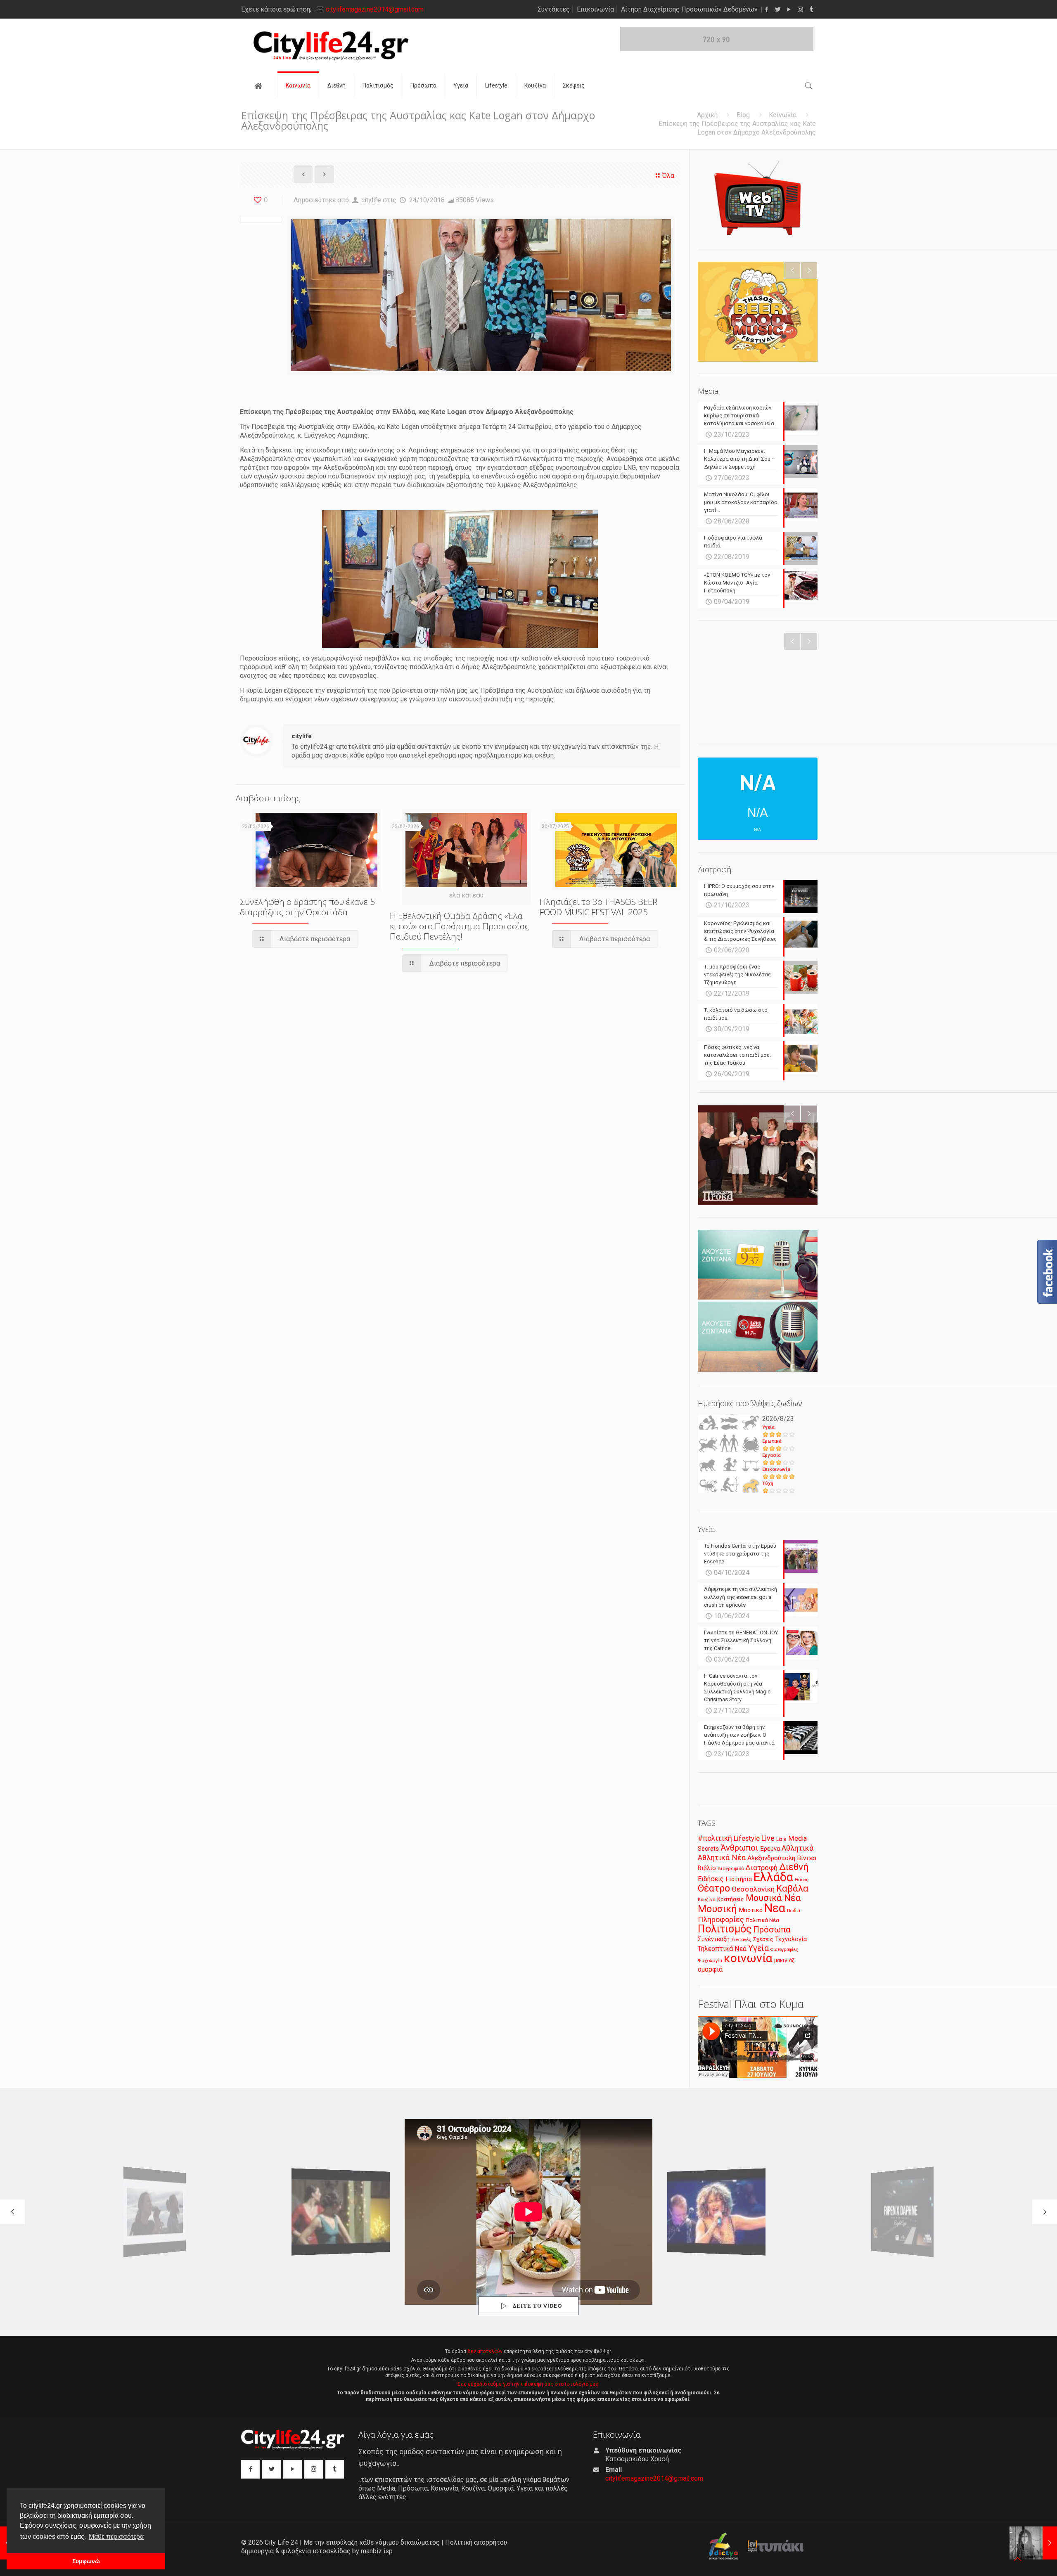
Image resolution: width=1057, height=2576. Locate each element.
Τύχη (768, 1483)
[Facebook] (767, 9)
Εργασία (771, 1455)
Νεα (775, 1908)
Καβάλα (792, 1888)
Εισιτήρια (739, 1879)
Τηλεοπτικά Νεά (722, 1949)
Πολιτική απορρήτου (476, 2542)
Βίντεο (807, 1858)
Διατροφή (762, 1868)
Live (768, 1838)
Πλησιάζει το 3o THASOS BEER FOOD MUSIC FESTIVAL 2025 (598, 907)
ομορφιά (710, 1969)
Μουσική (717, 1909)
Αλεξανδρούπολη (771, 1858)
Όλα (668, 176)
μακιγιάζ (784, 1960)
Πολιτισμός (725, 1929)
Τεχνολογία (791, 1939)
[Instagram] (800, 9)
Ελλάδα (773, 1877)
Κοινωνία (783, 115)
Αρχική (707, 115)
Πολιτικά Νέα (762, 1920)
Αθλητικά (797, 1848)
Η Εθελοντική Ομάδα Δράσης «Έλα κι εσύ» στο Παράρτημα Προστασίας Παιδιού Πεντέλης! (459, 926)
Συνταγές (741, 1940)
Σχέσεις (763, 1939)
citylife (371, 200)
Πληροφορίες (721, 1919)
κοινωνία (748, 1958)
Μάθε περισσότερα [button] (116, 2537)
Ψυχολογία (710, 1960)
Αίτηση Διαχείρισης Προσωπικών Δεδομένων (689, 9)
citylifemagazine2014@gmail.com (375, 9)
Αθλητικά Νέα (722, 1857)
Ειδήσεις (711, 1879)
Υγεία (768, 1427)
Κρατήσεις (731, 1899)
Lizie (781, 1839)
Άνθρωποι (739, 1848)
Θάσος (802, 1880)
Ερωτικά (772, 1441)
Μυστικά (751, 1910)
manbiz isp (377, 2551)
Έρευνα (770, 1849)
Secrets (708, 1849)
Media (797, 1838)
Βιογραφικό (731, 1868)
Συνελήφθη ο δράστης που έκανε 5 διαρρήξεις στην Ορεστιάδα (307, 907)
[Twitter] (778, 9)
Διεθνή (794, 1867)
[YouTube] (789, 9)
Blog (743, 115)
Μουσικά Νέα (773, 1898)
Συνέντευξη (714, 1939)
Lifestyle (747, 1838)
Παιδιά (794, 1911)
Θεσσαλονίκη (753, 1889)
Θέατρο (714, 1888)
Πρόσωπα (772, 1930)
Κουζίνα (707, 1899)
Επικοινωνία (595, 9)
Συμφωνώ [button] (86, 2561)
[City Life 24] (331, 46)
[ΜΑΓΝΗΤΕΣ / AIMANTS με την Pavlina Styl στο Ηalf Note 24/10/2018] (1033, 2543)
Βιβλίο (707, 1868)
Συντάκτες (554, 9)
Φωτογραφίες (784, 1950)
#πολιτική (715, 1838)
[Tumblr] (812, 9)
